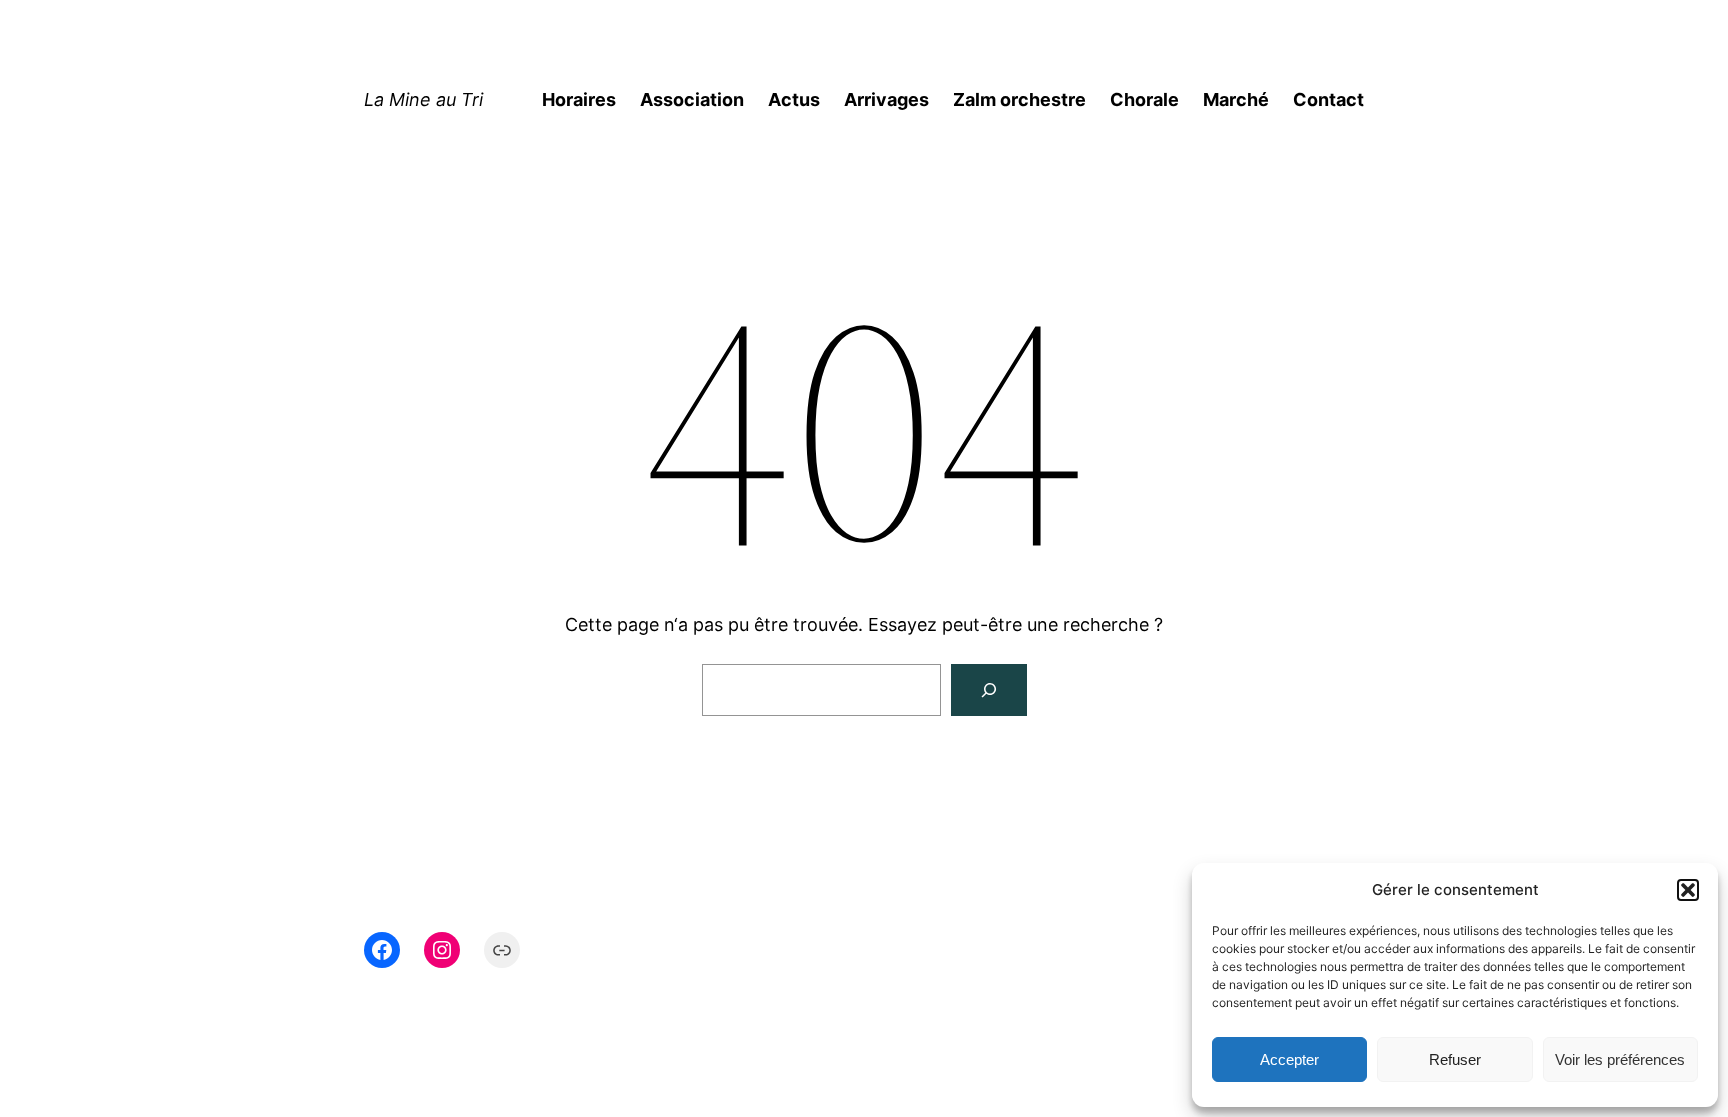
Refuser (1455, 1059)
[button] (1688, 890)
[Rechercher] (989, 690)
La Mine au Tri (423, 99)
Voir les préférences (1620, 1059)
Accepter (1289, 1059)
